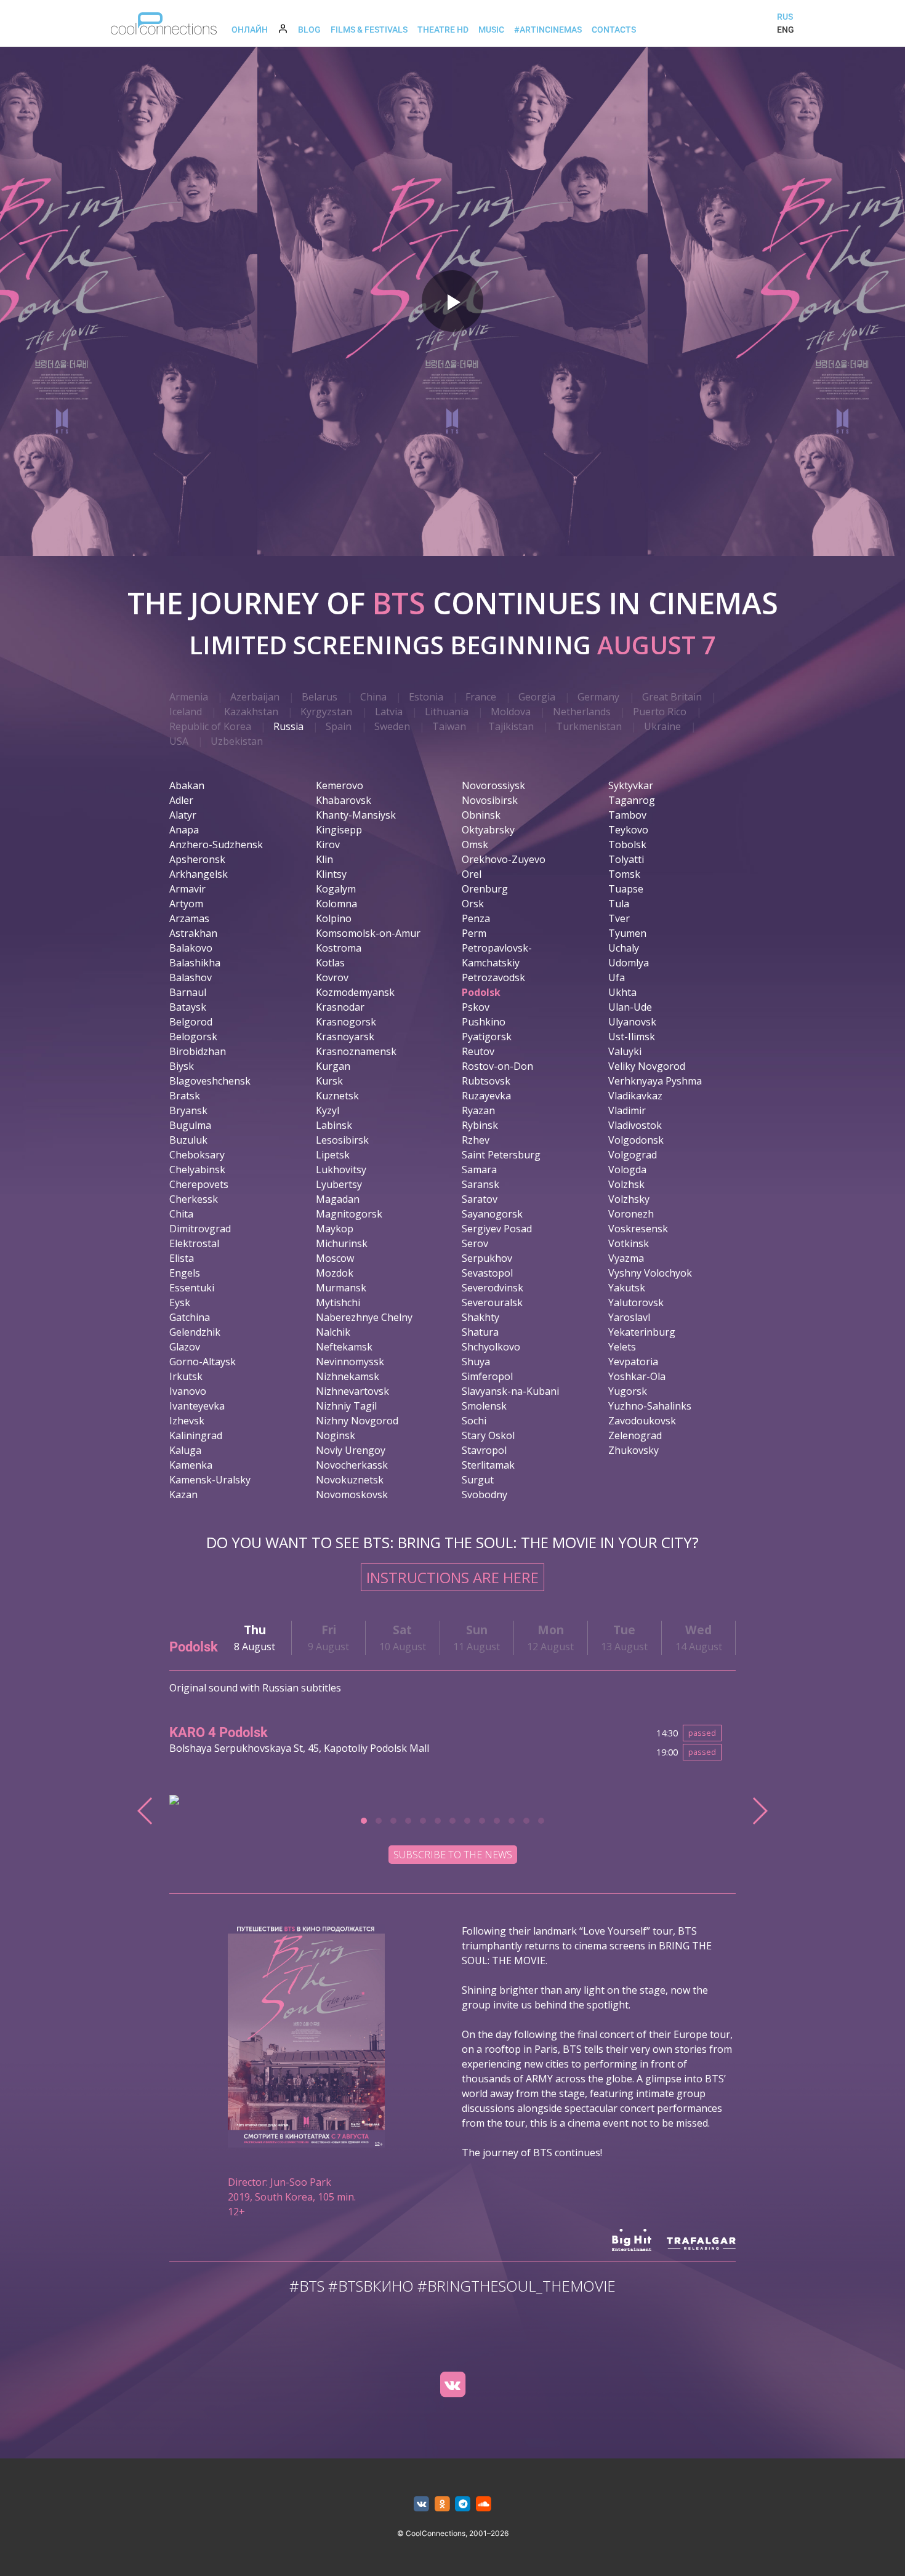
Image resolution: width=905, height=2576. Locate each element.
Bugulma (190, 1125)
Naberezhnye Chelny (364, 1317)
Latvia (389, 712)
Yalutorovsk (636, 1302)
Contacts (614, 30)
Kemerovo (340, 785)
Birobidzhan (198, 1051)
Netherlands (582, 712)
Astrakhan (193, 933)
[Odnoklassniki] (442, 2504)
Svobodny (485, 1495)
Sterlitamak (488, 1465)
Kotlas (330, 963)
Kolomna (336, 904)
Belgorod (191, 1022)
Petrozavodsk (493, 977)
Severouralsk (492, 1302)
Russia (288, 726)
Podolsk (481, 992)
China (373, 697)
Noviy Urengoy (351, 1450)
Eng (786, 30)
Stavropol (484, 1450)
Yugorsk (628, 1391)
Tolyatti (626, 859)
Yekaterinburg (642, 1332)
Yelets (622, 1347)
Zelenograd (635, 1435)
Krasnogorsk (346, 1022)
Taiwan (449, 726)
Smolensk (484, 1406)
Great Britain (672, 697)
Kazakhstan (251, 712)
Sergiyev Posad (497, 1229)
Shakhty (481, 1317)
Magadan (338, 1199)
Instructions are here (452, 1577)
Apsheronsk (197, 859)
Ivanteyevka (197, 1406)
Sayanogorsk (492, 1214)
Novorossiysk (493, 785)
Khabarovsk (344, 800)
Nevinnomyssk (350, 1362)
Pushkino (484, 1022)
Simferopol (487, 1376)
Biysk (182, 1066)
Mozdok (335, 1273)
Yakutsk (627, 1288)
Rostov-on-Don (497, 1066)
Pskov (476, 1007)
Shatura (480, 1332)
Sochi (474, 1421)
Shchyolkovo (491, 1347)
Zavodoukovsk (642, 1421)
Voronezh (631, 1214)
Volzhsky (629, 1199)
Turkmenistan (589, 726)
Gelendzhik (195, 1332)
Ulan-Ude (630, 1007)
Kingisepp (339, 830)
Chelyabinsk (197, 1170)
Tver (619, 918)
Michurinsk (342, 1243)
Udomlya (629, 963)
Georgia (537, 697)
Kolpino (334, 918)
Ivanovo (188, 1391)
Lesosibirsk (342, 1140)
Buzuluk (188, 1140)
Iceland (186, 712)
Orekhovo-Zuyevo (504, 859)
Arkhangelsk (199, 874)
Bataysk (188, 1007)
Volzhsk (626, 1184)
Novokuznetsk (350, 1480)
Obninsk (481, 815)
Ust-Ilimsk (632, 1037)
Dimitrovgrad (200, 1229)
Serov (475, 1243)
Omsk (475, 845)
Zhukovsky (633, 1450)
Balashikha (195, 963)
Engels (185, 1273)
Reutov (478, 1051)
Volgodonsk (636, 1140)
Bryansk (188, 1110)
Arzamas (189, 918)
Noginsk (336, 1435)
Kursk (329, 1081)
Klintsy (331, 874)
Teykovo (628, 830)
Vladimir (627, 1110)
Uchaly (624, 948)
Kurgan (333, 1066)
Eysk (180, 1302)
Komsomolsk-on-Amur (368, 933)
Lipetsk (333, 1155)
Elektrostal (194, 1243)
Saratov (480, 1199)
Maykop (335, 1229)
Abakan (187, 785)
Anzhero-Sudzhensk (216, 845)
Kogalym (336, 889)
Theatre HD (443, 30)
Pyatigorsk (487, 1037)
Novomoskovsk (352, 1495)
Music (491, 30)
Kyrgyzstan (326, 712)
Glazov (185, 1347)
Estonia (426, 697)
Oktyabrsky (488, 830)
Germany (598, 697)
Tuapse (626, 889)
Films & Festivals (369, 30)
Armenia (189, 697)
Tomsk (624, 874)
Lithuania (447, 712)
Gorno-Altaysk (203, 1362)
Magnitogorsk (349, 1214)
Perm (474, 933)
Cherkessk (194, 1199)
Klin (324, 859)
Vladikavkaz (635, 1096)
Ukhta (622, 992)
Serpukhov (487, 1258)
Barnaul (188, 992)
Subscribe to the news (453, 1855)
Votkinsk (629, 1243)
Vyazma (626, 1258)
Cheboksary (197, 1155)
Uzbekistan (237, 741)
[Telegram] (463, 2504)
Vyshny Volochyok (650, 1273)
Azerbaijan (255, 697)
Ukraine (662, 726)
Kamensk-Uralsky (210, 1480)
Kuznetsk (337, 1096)
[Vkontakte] (452, 2385)
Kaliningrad (196, 1435)
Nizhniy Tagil (346, 1406)
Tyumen (627, 933)
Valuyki (625, 1051)
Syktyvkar (631, 785)
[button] (364, 1821)
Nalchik (333, 1332)
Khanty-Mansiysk (356, 815)
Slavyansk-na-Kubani (510, 1391)
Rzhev (476, 1140)
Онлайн (250, 30)
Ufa (617, 977)
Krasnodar (340, 1007)
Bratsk (185, 1096)
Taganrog (632, 800)
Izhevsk (187, 1421)
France (481, 697)
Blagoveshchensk (210, 1081)
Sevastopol (487, 1273)
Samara (479, 1170)
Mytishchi (338, 1302)
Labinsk (334, 1125)
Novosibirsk (490, 800)
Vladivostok (635, 1125)
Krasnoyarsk (345, 1037)
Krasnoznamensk (356, 1051)
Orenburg (485, 889)
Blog (309, 30)
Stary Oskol (488, 1435)
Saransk (481, 1184)
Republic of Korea (210, 726)
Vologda (627, 1170)
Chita (181, 1214)
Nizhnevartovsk (352, 1391)
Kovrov (332, 977)
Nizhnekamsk (348, 1376)
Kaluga (185, 1450)
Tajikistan (511, 726)
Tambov (627, 815)
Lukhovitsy (341, 1170)
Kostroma (339, 948)
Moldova (511, 712)
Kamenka (191, 1465)
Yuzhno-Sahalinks (650, 1406)
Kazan (183, 1495)
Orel (472, 874)
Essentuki (192, 1288)
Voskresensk (638, 1229)
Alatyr (183, 815)
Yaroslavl (629, 1317)
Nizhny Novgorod (357, 1421)
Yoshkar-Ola (637, 1376)
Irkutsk (186, 1376)
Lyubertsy (339, 1184)
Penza (476, 918)
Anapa (184, 830)
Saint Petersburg (501, 1155)
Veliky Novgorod (647, 1066)
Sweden (392, 726)
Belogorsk (193, 1037)
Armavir (187, 889)
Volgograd (633, 1155)
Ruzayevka (486, 1096)
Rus (785, 17)
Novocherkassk (352, 1465)
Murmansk (341, 1288)
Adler (181, 800)
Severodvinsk (493, 1288)
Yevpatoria (633, 1362)
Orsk (473, 904)
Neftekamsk (344, 1347)
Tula (619, 904)
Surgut (478, 1480)
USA (179, 741)
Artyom (186, 904)
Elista (182, 1258)
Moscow (335, 1258)
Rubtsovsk (486, 1081)
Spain (339, 726)
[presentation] (146, 1811)
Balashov (191, 977)
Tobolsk (627, 845)
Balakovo (191, 948)
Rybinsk (480, 1125)
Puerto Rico (660, 712)
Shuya (476, 1362)
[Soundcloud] (484, 2504)
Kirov (328, 845)
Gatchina (190, 1317)
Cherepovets (199, 1184)
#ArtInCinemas (548, 30)
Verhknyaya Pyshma (655, 1081)
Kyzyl (328, 1110)
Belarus (320, 697)
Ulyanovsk (632, 1022)
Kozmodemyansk (355, 992)
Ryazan (478, 1110)
